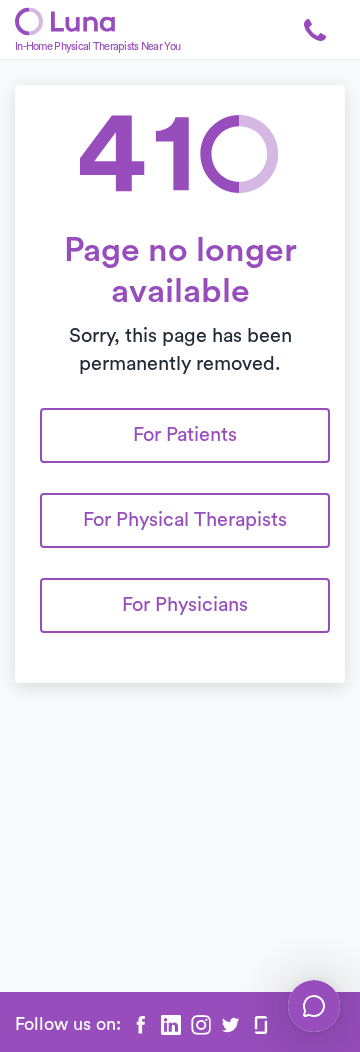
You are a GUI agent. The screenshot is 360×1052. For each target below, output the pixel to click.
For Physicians (185, 605)
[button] (315, 30)
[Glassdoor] (261, 1025)
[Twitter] (231, 1025)
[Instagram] (201, 1025)
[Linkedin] (171, 1025)
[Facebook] (141, 1025)
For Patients (185, 435)
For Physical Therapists (185, 520)
